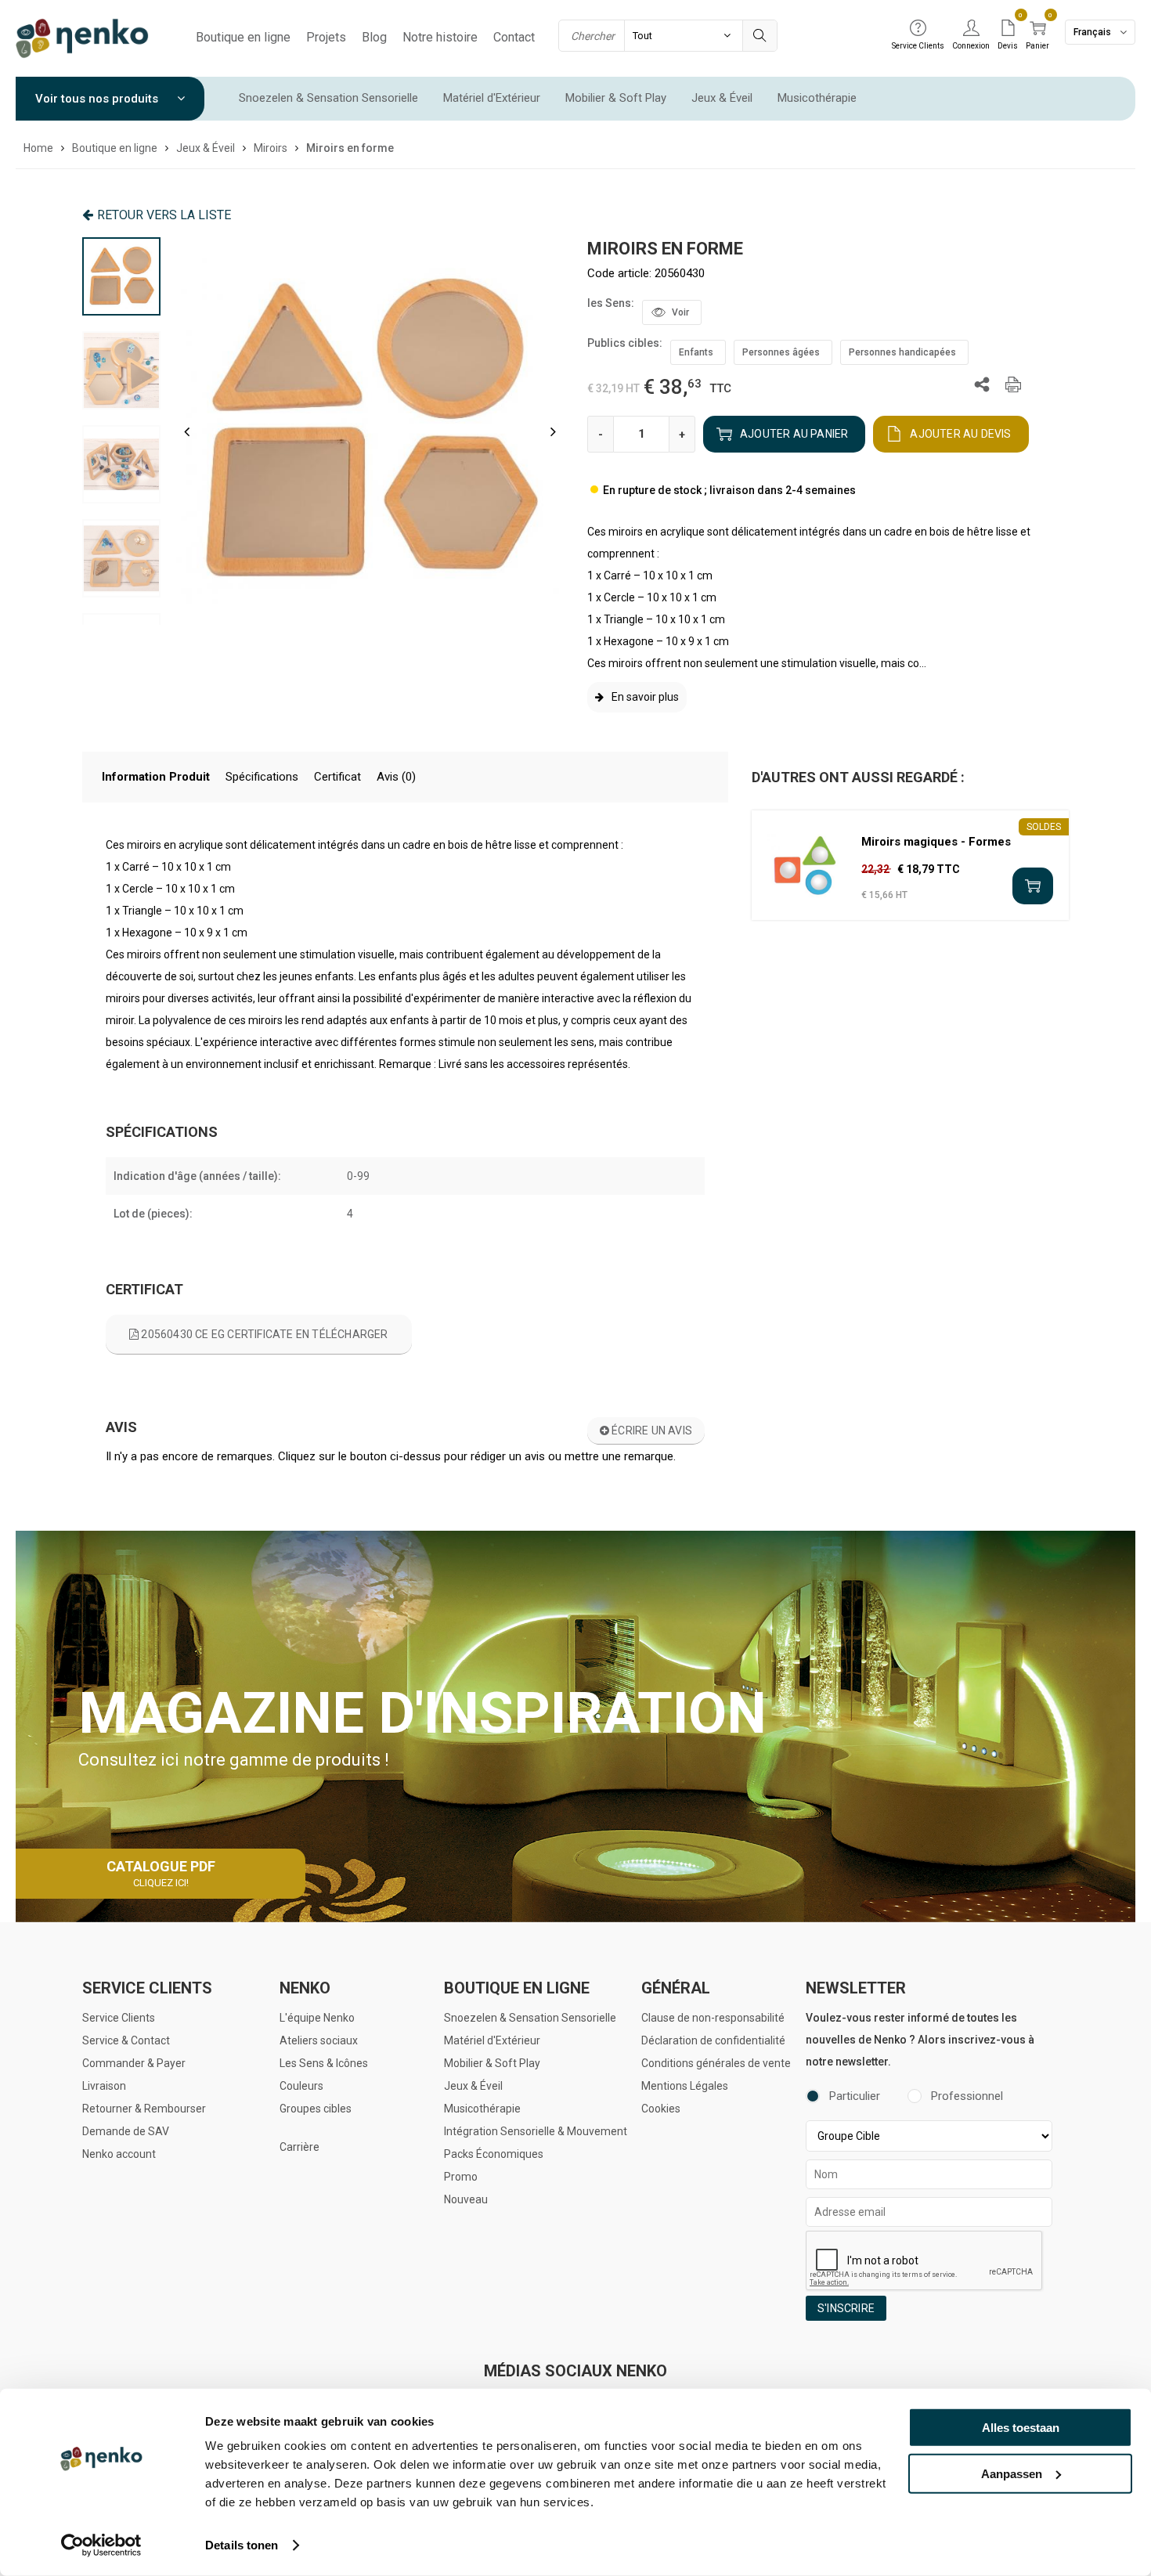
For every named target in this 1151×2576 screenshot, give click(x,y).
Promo (461, 2177)
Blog (374, 37)
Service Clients (119, 2018)
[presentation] (187, 431)
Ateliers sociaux (319, 2040)
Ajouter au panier (794, 434)
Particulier (855, 2096)
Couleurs (301, 2086)
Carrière (299, 2147)
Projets (326, 37)
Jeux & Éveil (722, 98)
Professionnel (967, 2096)
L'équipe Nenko (317, 2018)
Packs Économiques (494, 2154)
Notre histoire (440, 37)
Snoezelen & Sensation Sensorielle (328, 98)
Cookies (661, 2109)
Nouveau (466, 2199)
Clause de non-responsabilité (713, 2018)
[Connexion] (971, 29)
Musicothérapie (817, 98)
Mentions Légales (685, 2086)
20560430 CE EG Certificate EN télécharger (263, 1334)
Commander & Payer (134, 2063)
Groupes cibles (316, 2109)
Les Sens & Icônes (324, 2063)
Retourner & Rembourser (144, 2109)
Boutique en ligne (243, 37)
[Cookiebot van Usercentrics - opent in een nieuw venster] (101, 2545)
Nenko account (119, 2154)
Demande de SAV (126, 2131)
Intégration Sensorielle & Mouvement (536, 2131)
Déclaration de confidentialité (713, 2040)
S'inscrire (846, 2308)
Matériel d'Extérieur (492, 98)
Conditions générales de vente (716, 2063)
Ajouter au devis (960, 434)
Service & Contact (126, 2040)
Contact (514, 37)
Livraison (104, 2086)
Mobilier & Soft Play (616, 98)
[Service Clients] (918, 29)
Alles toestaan (1021, 2428)
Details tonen (242, 2545)
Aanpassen (1012, 2473)
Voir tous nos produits (98, 99)
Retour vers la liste (164, 215)
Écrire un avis (651, 1431)
